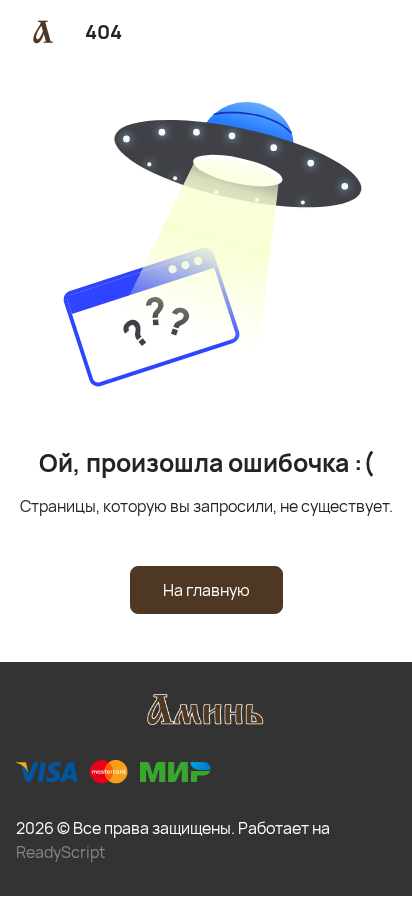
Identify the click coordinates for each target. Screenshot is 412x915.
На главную (206, 590)
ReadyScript (60, 852)
